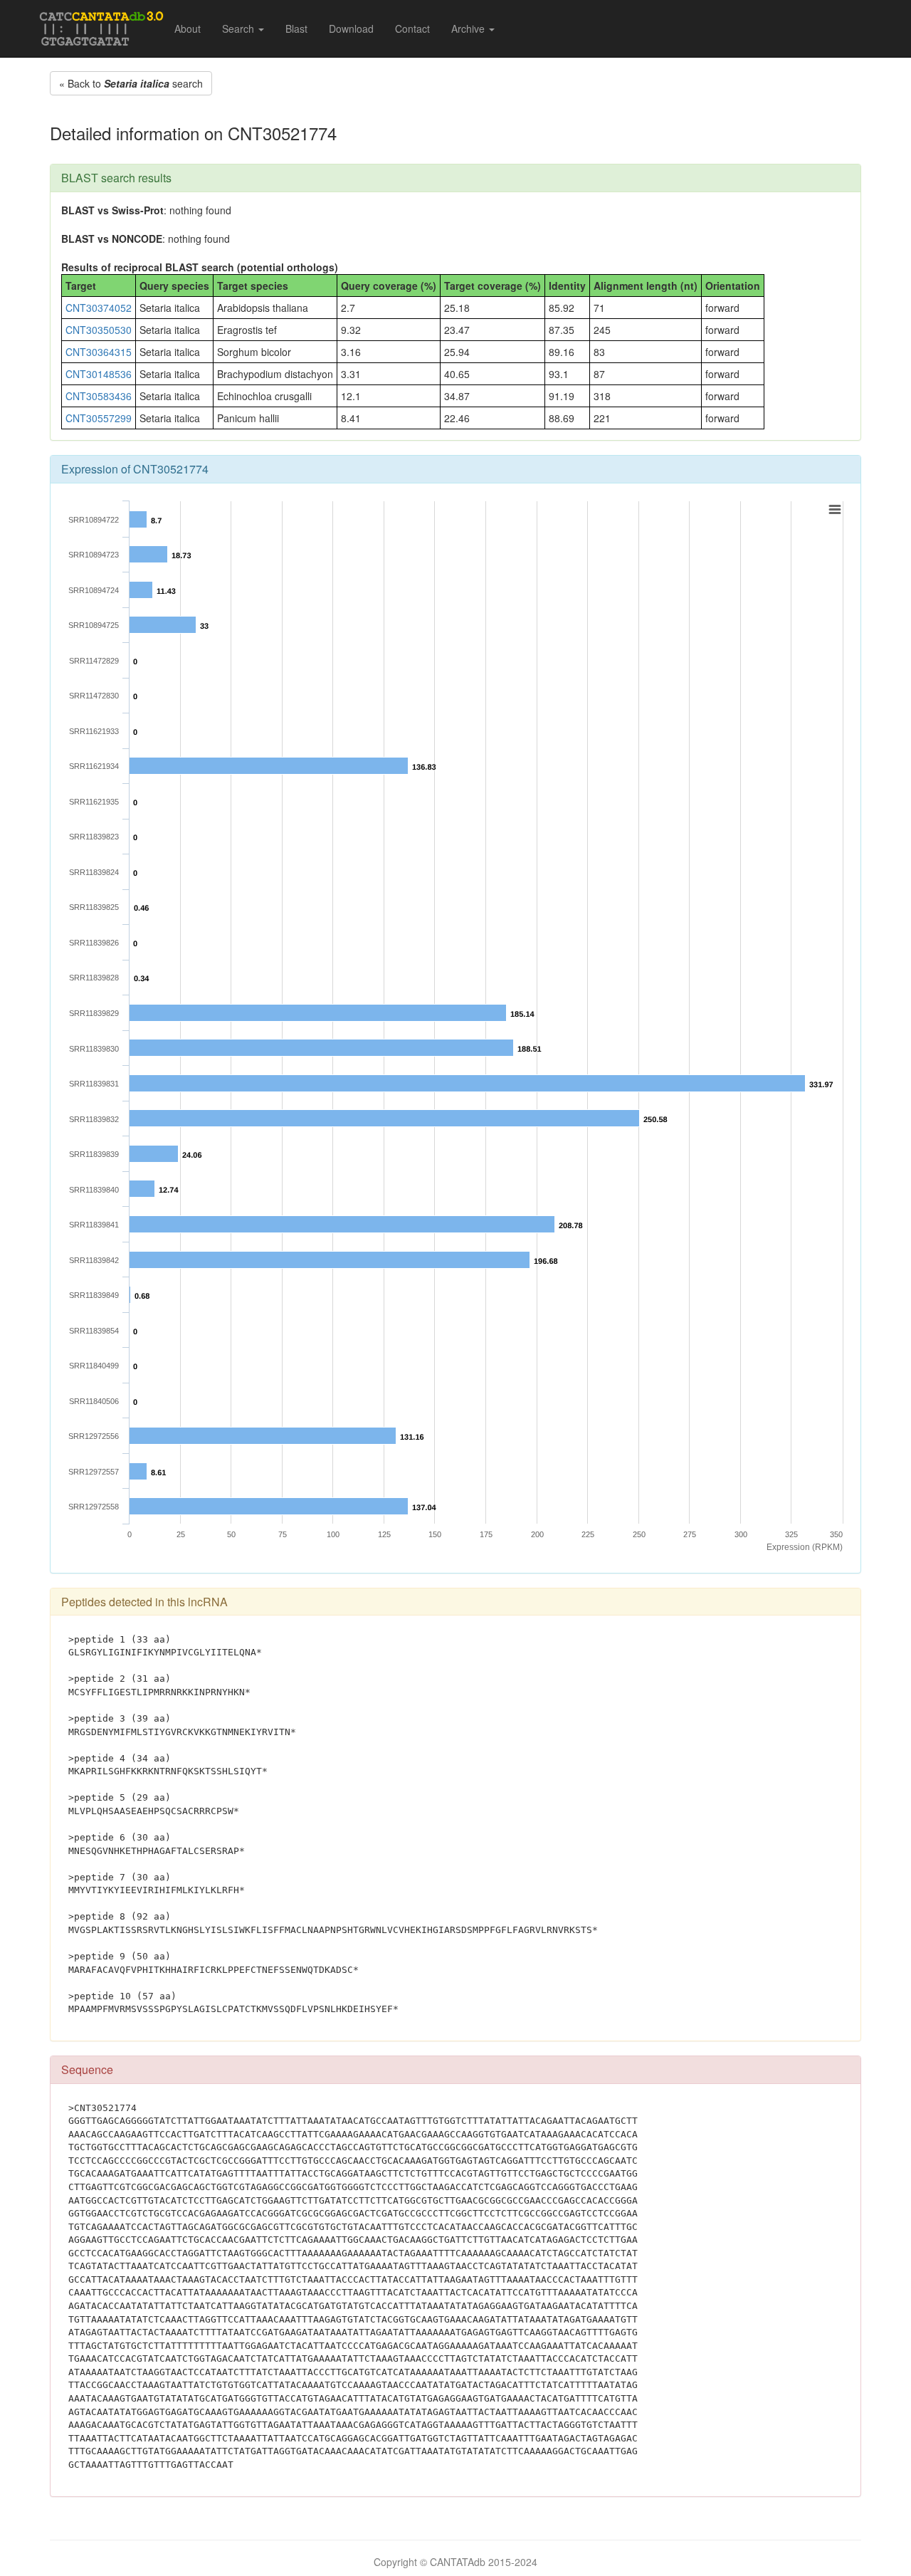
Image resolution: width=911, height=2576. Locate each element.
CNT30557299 (99, 418)
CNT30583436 (99, 396)
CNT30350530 (99, 330)
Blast (296, 28)
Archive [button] (469, 28)
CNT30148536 (99, 374)
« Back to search (131, 83)
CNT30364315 (99, 352)
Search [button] (239, 28)
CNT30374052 (99, 308)
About (188, 28)
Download (351, 28)
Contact (412, 28)
